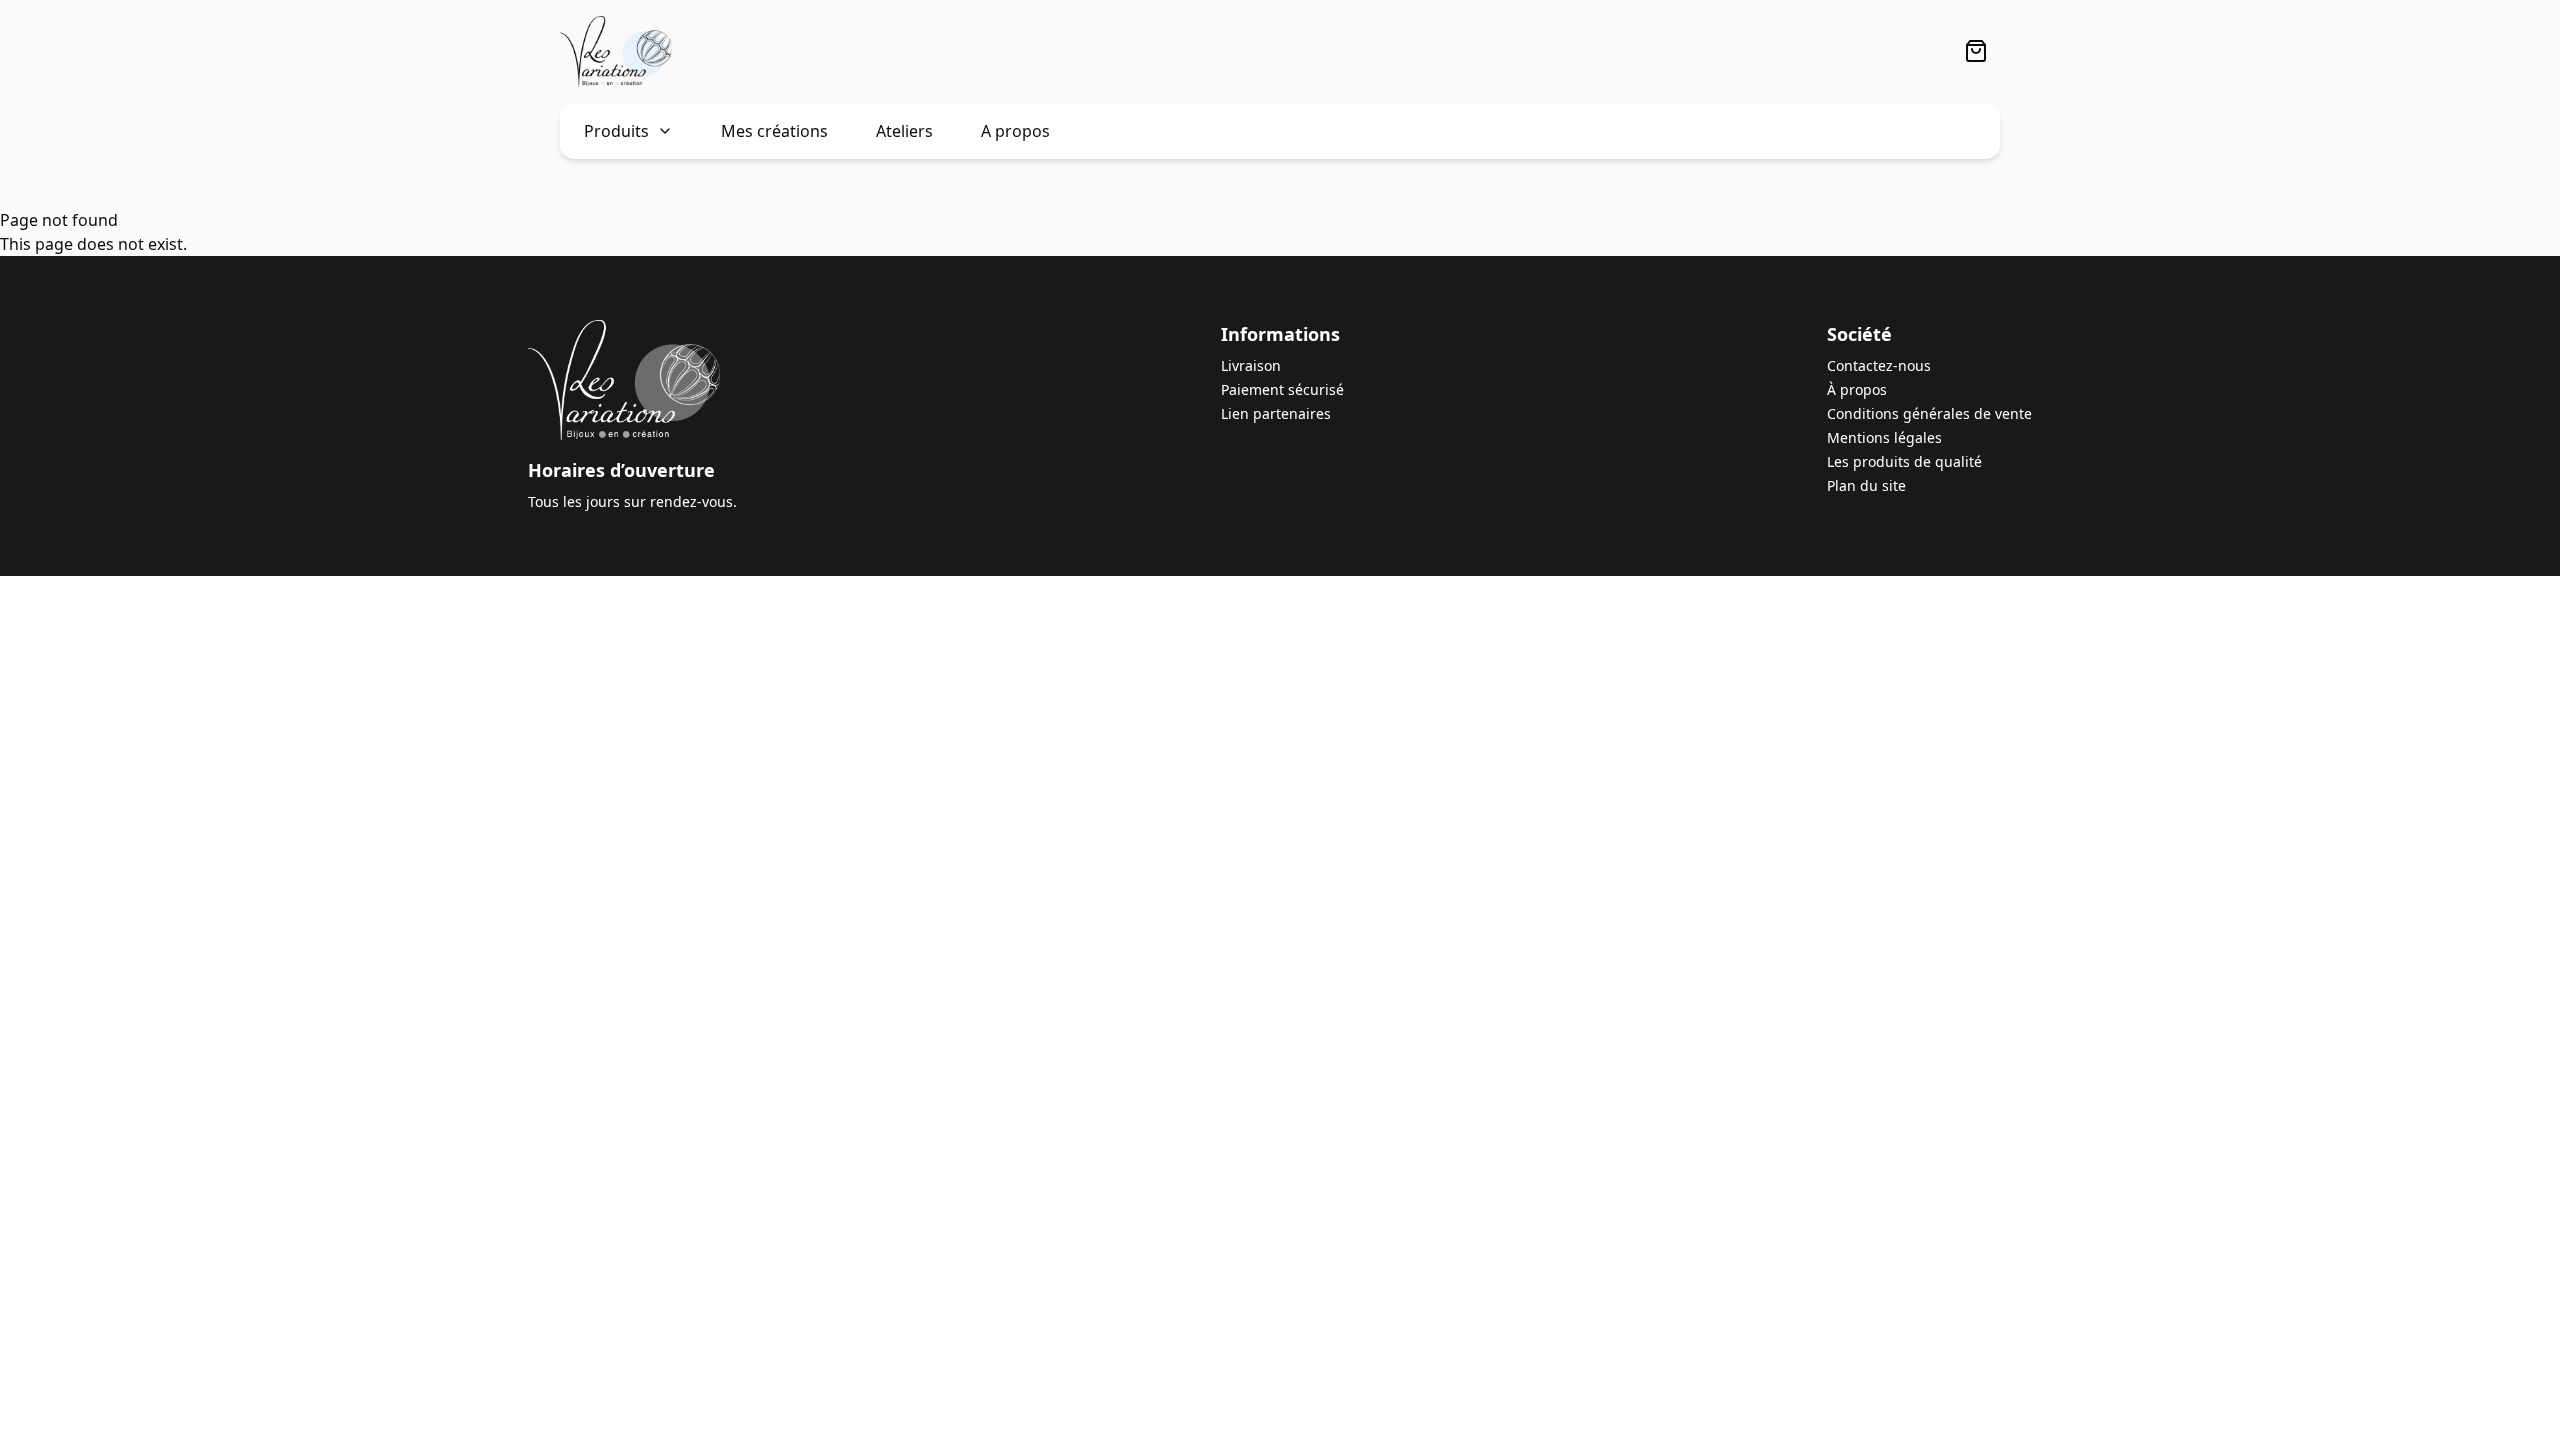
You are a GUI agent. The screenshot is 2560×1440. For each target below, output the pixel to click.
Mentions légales (1884, 437)
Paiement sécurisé (1282, 389)
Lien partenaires (1276, 413)
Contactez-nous (1879, 365)
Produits (616, 131)
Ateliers (904, 131)
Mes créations (774, 131)
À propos (1857, 389)
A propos (1015, 131)
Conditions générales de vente (1929, 413)
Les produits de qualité (1904, 461)
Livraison (1251, 365)
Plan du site (1866, 485)
